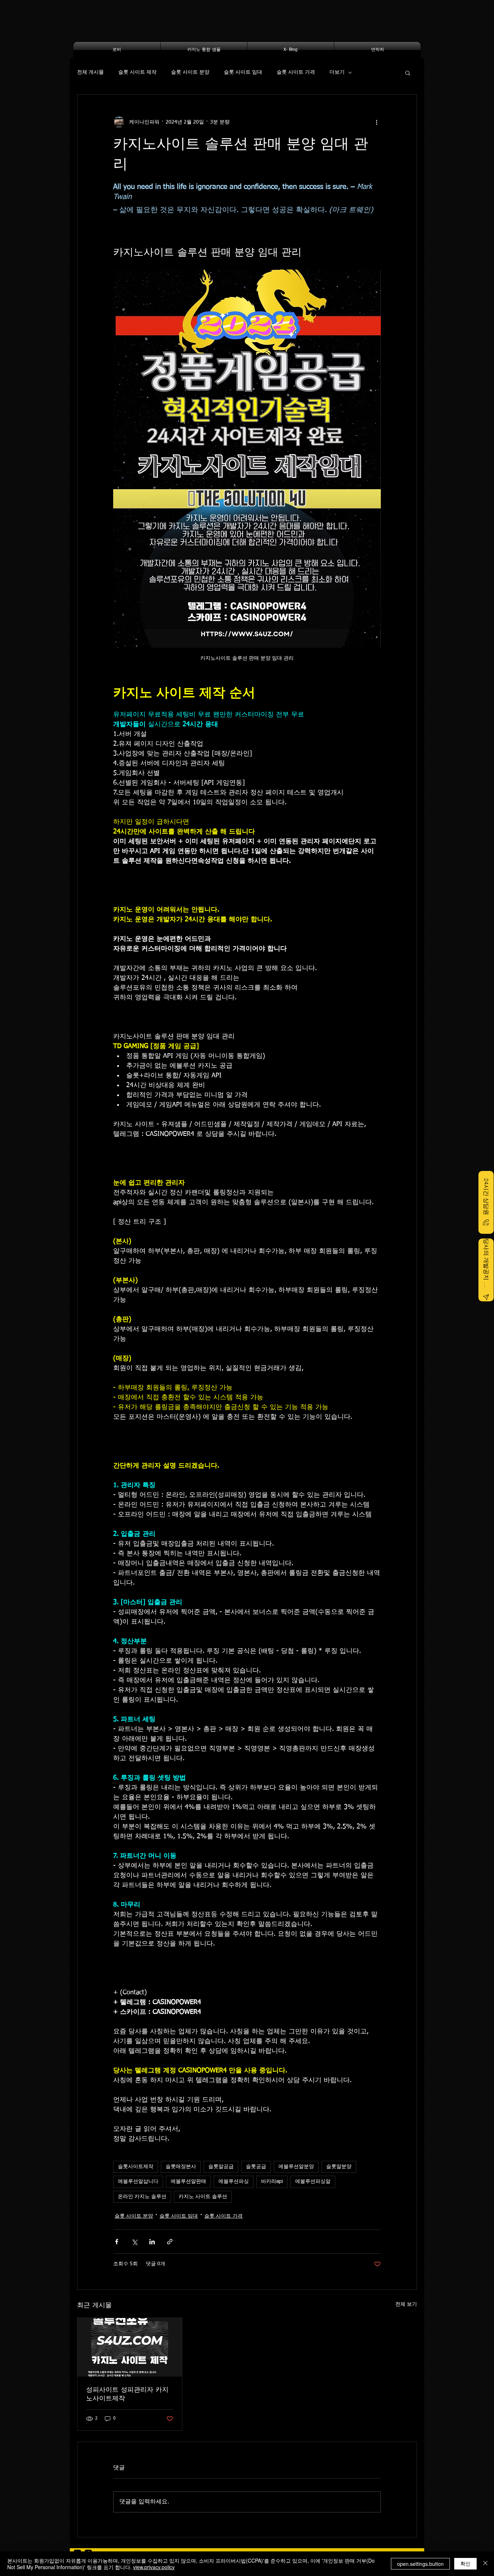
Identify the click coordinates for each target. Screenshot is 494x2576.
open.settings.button (420, 2564)
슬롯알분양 (339, 2167)
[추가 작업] (376, 122)
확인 (465, 2563)
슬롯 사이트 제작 (137, 72)
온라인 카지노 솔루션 (142, 2197)
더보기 (337, 72)
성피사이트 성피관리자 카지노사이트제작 (127, 2394)
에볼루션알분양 (296, 2167)
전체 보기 (406, 2304)
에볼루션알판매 (188, 2181)
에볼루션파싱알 (313, 2181)
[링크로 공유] (170, 2242)
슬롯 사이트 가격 (296, 72)
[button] (408, 73)
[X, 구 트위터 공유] (134, 2242)
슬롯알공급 (221, 2167)
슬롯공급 (256, 2167)
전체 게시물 (90, 72)
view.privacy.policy (154, 2567)
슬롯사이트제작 (136, 2167)
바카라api (272, 2181)
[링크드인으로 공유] (152, 2242)
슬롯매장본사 (181, 2167)
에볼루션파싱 (234, 2181)
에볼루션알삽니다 (138, 2181)
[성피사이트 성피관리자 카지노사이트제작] (130, 2347)
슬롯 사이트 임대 (243, 72)
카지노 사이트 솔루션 (203, 2197)
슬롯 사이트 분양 (190, 72)
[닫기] (485, 2564)
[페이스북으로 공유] (117, 2242)
